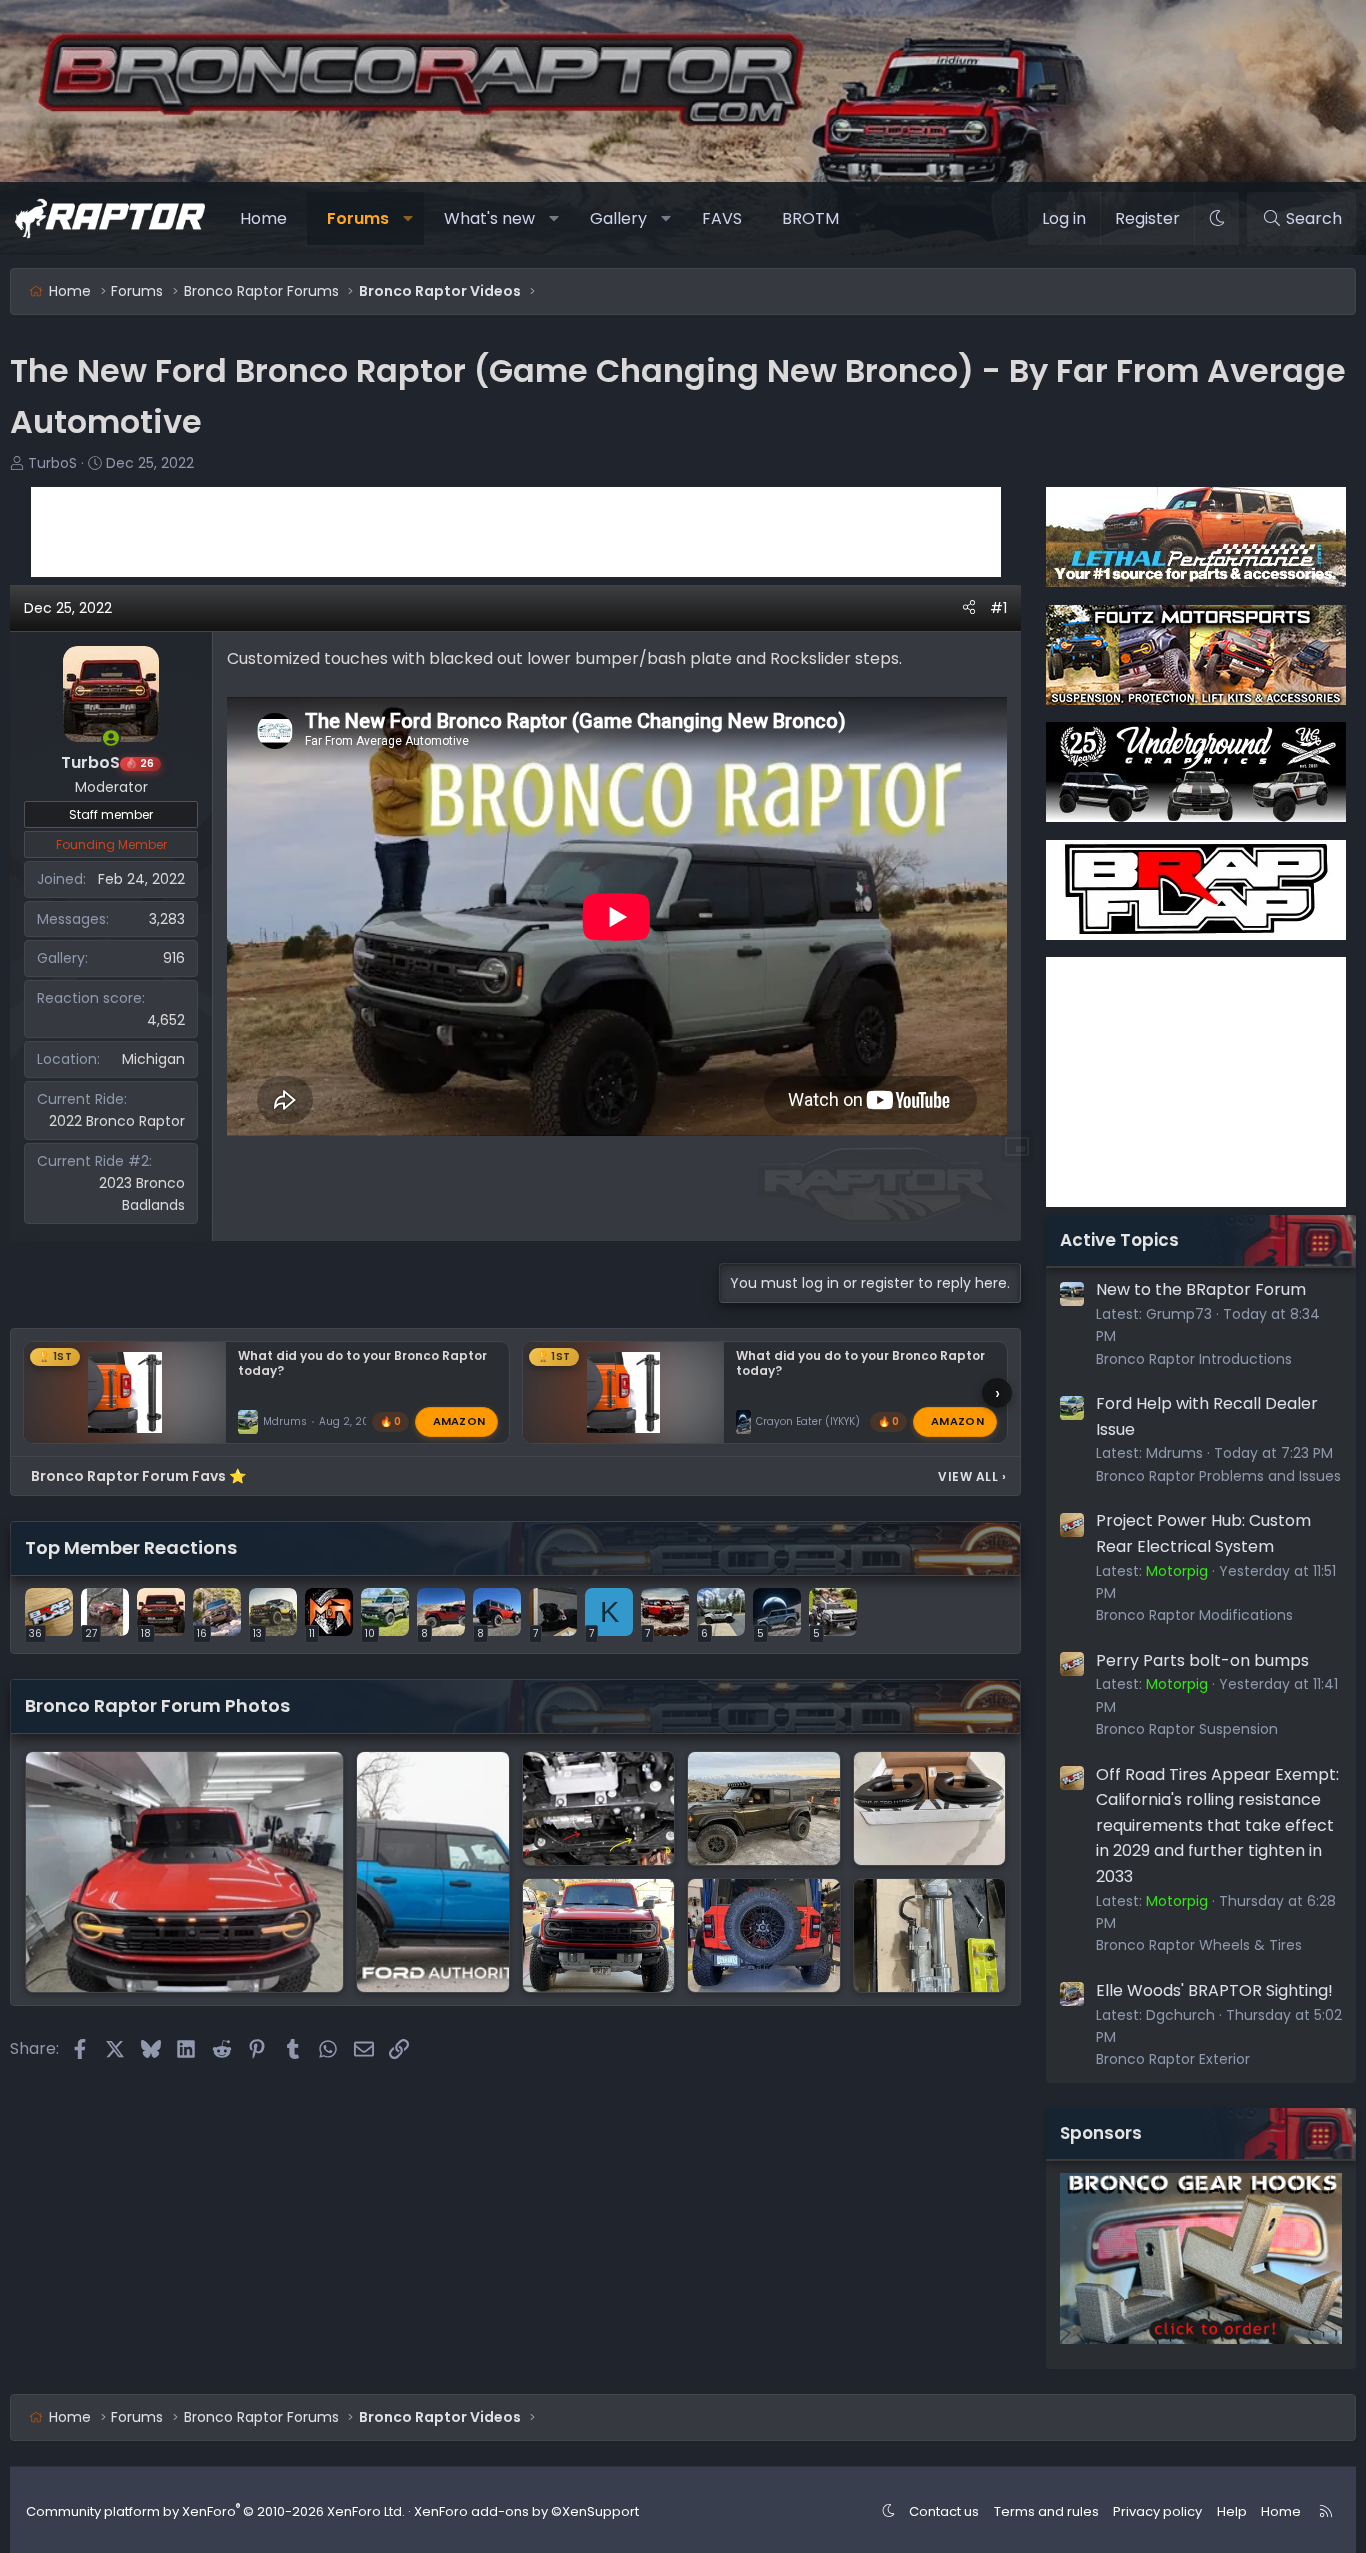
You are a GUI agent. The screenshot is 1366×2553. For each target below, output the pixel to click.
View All (972, 1476)
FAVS (722, 218)
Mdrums (285, 1421)
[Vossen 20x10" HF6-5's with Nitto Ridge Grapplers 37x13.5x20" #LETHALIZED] (764, 1935)
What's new (489, 218)
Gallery (618, 218)
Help (1232, 2511)
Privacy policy (1157, 2511)
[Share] (969, 608)
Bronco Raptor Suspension (1187, 1729)
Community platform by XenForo (215, 2511)
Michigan (153, 1059)
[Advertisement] (516, 532)
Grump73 (1179, 1314)
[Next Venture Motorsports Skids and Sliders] (764, 1808)
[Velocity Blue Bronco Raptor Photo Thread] (433, 1872)
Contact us (944, 2511)
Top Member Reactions (131, 1547)
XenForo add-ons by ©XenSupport (526, 2511)
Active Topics (1119, 1240)
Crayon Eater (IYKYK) (808, 1421)
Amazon (459, 1421)
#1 (998, 608)
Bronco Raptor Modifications (1194, 1615)
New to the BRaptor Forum (1201, 1289)
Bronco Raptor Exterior (1173, 2059)
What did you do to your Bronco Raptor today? (362, 1363)
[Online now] (111, 738)
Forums (358, 218)
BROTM (810, 218)
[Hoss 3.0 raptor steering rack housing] (930, 1935)
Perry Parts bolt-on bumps (1202, 1660)
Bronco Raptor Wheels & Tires (1199, 1945)
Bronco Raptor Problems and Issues (1218, 1476)
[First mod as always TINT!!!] (184, 1872)
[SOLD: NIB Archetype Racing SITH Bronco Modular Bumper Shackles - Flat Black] (930, 1808)
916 (174, 958)
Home (263, 218)
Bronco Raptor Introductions (1194, 1359)
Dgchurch (1180, 2015)
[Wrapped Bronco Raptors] (599, 1935)
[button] (408, 219)
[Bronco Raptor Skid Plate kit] (599, 1808)
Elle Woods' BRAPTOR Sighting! (1214, 1990)
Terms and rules (1046, 2511)
